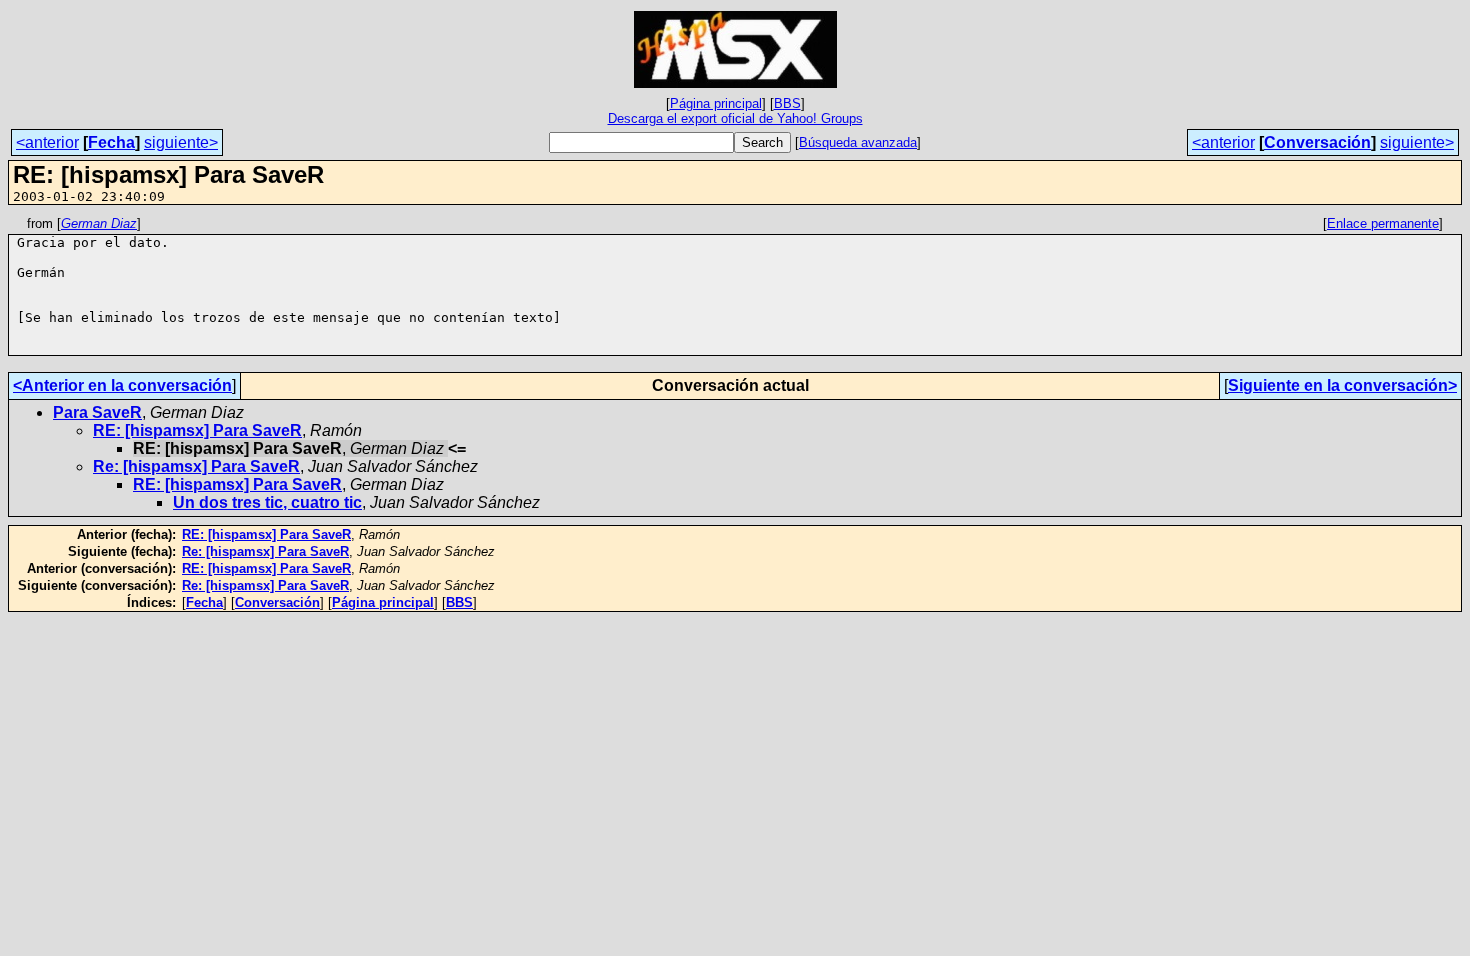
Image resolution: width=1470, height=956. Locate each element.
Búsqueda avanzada (858, 142)
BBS (787, 103)
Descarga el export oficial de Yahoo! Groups (735, 118)
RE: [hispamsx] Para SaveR (197, 430)
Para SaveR (97, 412)
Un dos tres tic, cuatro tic (267, 502)
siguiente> (181, 142)
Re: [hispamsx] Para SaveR (196, 466)
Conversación (1317, 142)
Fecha (111, 142)
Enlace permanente (1383, 223)
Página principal (716, 103)
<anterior (47, 142)
